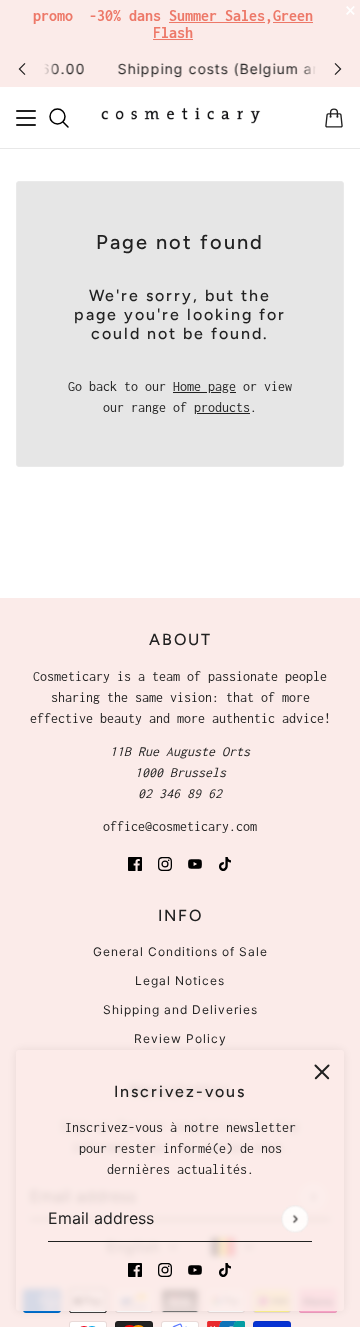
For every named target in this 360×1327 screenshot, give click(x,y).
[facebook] (135, 1268)
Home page (204, 386)
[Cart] (334, 118)
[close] (322, 1072)
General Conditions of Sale (180, 951)
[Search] (59, 118)
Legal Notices (180, 980)
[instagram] (165, 1268)
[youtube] (195, 1268)
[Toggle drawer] (26, 118)
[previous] (22, 68)
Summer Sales (217, 15)
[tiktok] (225, 1268)
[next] (338, 68)
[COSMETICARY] (180, 118)
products (222, 407)
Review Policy (180, 1038)
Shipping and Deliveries (180, 1009)
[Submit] (294, 1218)
